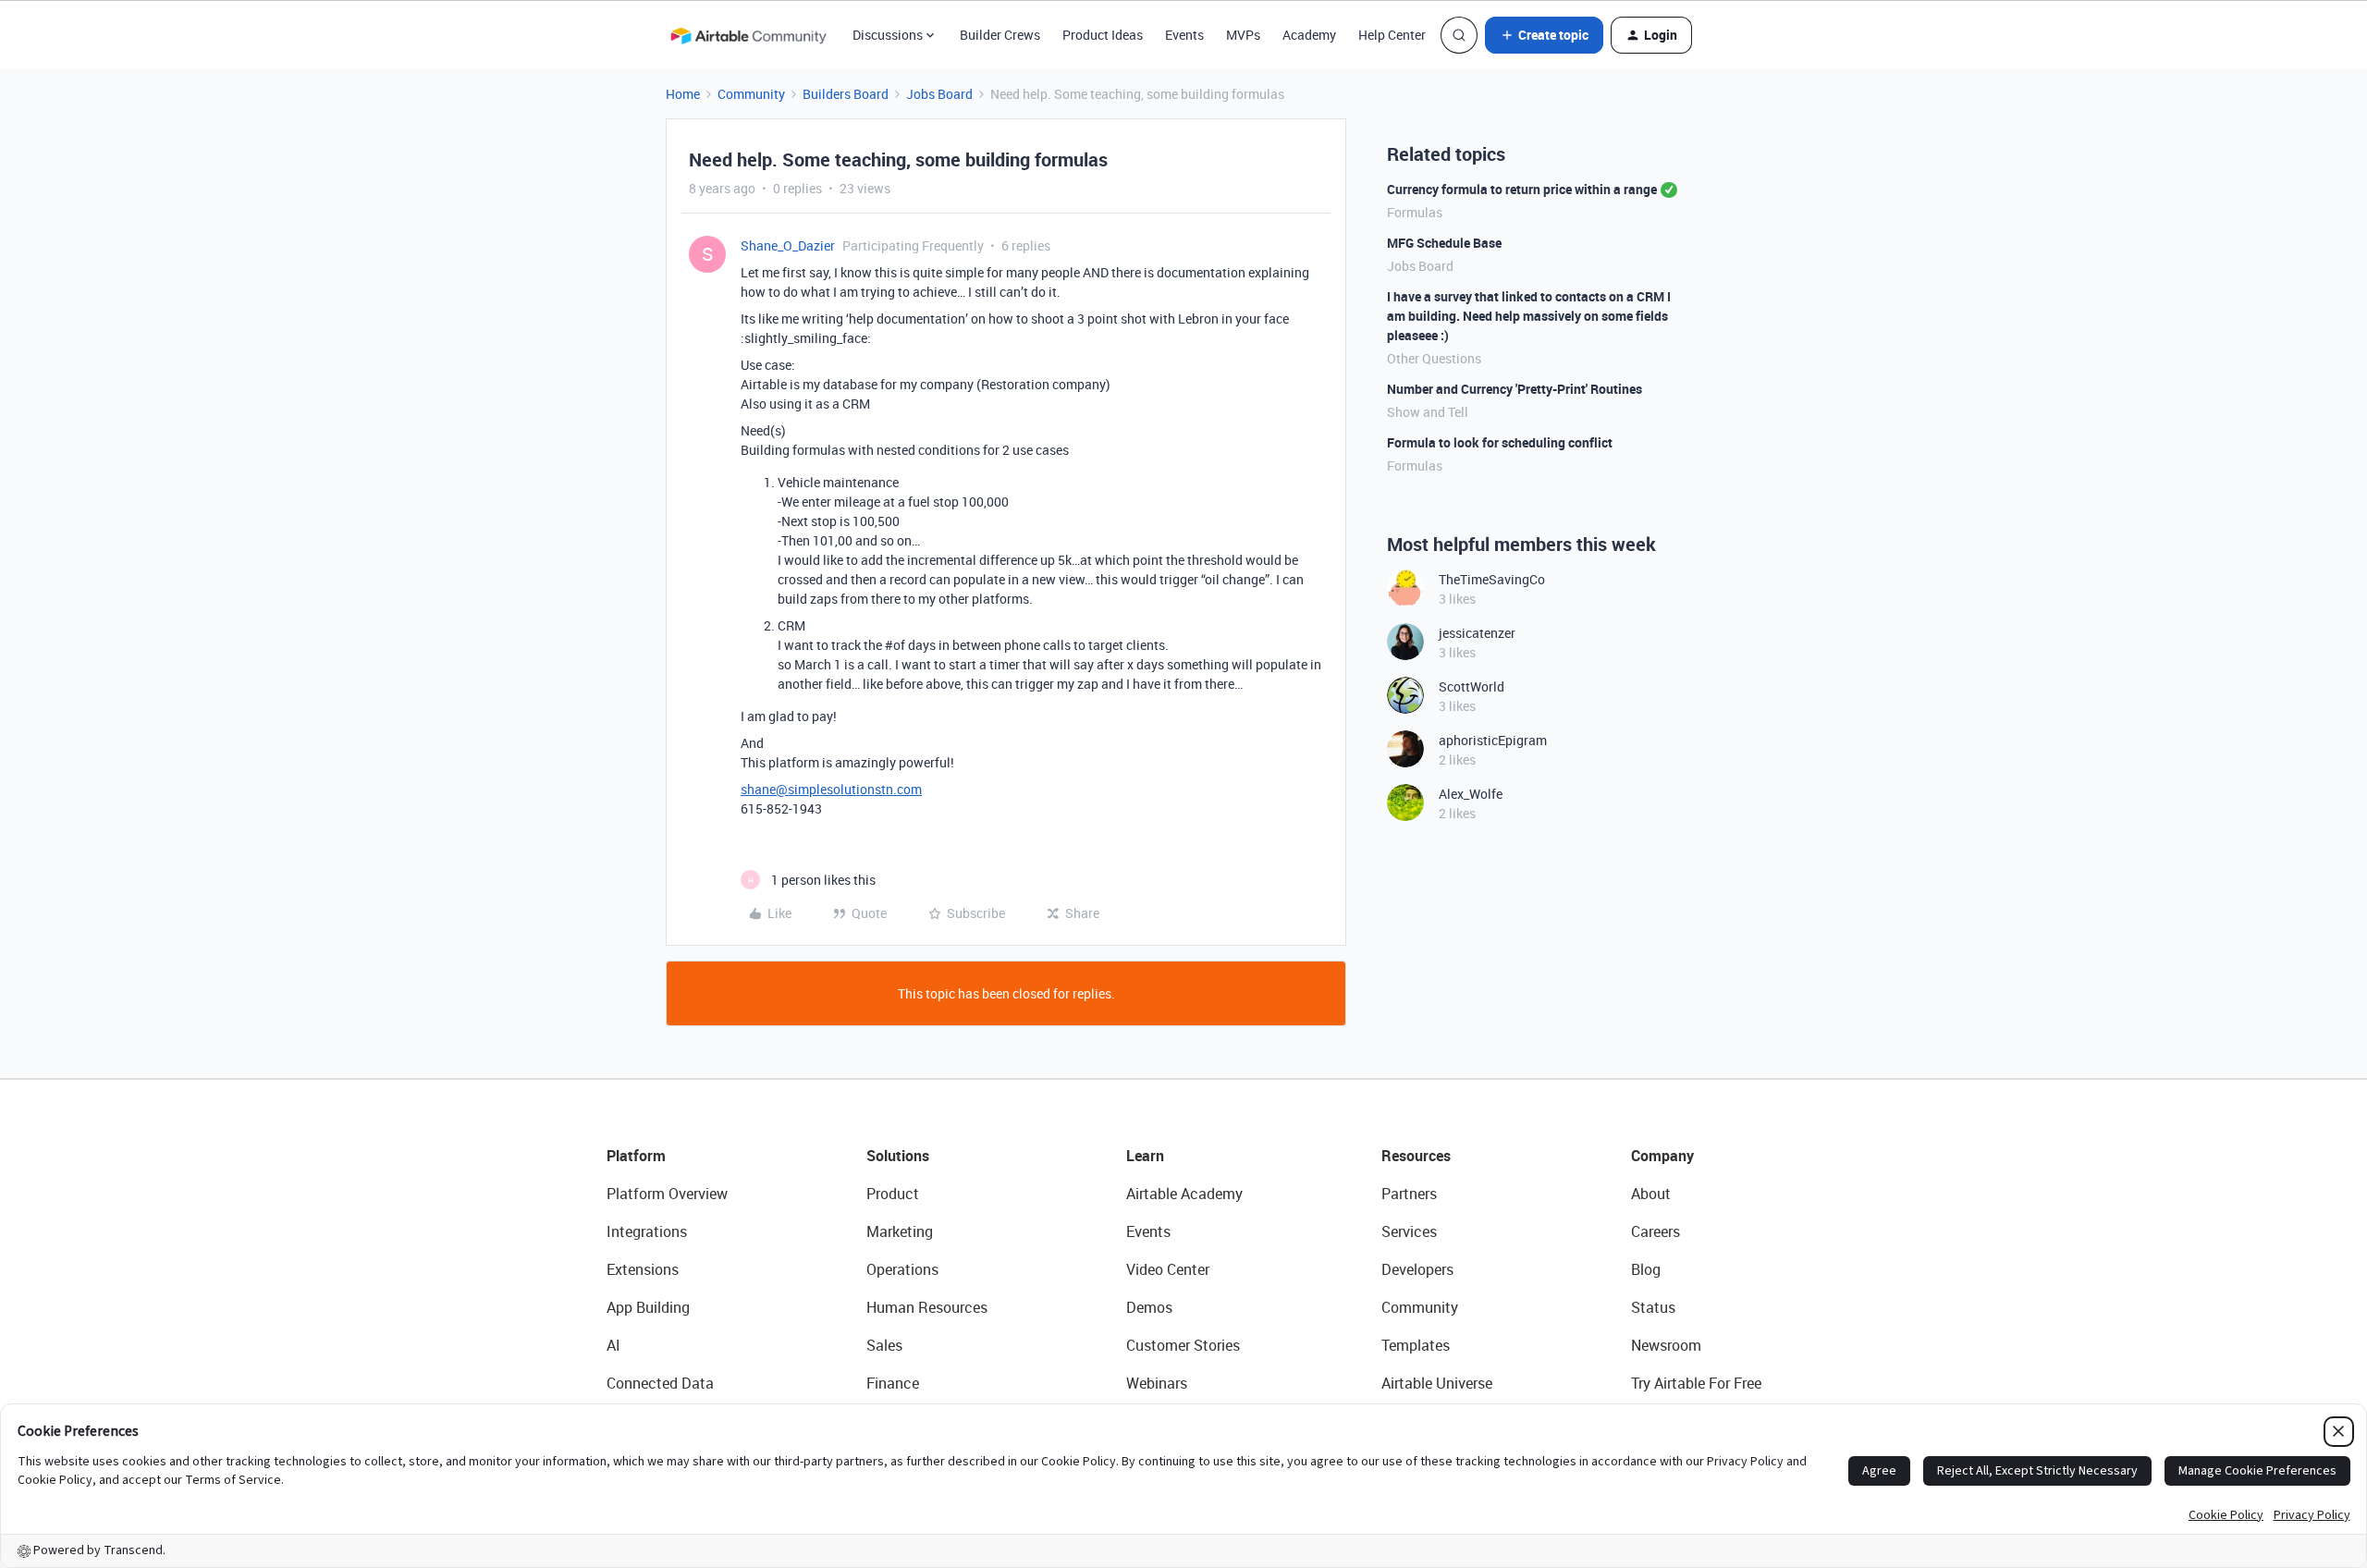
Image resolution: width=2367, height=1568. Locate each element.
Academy (1309, 35)
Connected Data (660, 1383)
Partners (1409, 1194)
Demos (1149, 1307)
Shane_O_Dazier (788, 245)
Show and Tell (1428, 412)
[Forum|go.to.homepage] (748, 35)
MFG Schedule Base (1444, 243)
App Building (648, 1307)
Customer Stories (1183, 1345)
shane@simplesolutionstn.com (831, 789)
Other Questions (1434, 358)
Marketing (900, 1231)
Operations (902, 1269)
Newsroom (1666, 1345)
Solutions (898, 1156)
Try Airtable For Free (1696, 1383)
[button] (1544, 35)
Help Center (1392, 35)
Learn (1145, 1156)
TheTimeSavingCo (1492, 579)
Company (1662, 1156)
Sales (884, 1345)
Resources (1416, 1156)
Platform (636, 1156)
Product (893, 1194)
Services (1409, 1231)
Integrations (647, 1231)
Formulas (1415, 212)
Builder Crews (1000, 35)
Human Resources (927, 1307)
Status (1653, 1307)
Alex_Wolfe (1471, 794)
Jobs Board (939, 94)
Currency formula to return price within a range (1522, 189)
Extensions (643, 1269)
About (1651, 1194)
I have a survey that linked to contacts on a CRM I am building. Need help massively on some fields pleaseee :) (1529, 316)
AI (613, 1345)
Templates (1416, 1345)
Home (683, 94)
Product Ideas (1103, 35)
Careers (1656, 1231)
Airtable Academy (1184, 1194)
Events (1184, 35)
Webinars (1157, 1383)
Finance (893, 1383)
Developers (1417, 1269)
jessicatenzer (1477, 633)
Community (751, 94)
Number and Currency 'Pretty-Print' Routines (1515, 389)
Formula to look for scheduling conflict (1500, 442)
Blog (1646, 1269)
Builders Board (846, 94)
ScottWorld (1472, 686)
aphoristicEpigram (1493, 740)
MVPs (1243, 35)
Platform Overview (667, 1194)
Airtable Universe (1437, 1383)
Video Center (1168, 1269)
